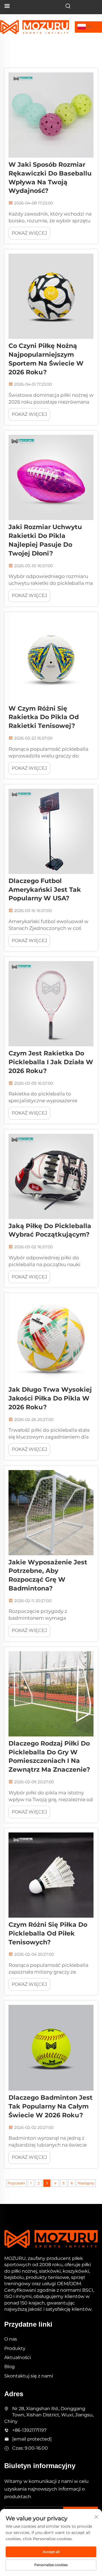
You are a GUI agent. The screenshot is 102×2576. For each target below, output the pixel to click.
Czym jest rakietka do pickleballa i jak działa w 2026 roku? (51, 1062)
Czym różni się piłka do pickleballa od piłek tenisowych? (48, 1933)
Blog (9, 2367)
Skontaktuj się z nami (29, 2376)
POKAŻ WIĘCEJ (29, 233)
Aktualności (18, 2357)
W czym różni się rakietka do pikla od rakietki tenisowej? (44, 717)
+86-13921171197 (29, 2430)
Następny (86, 2183)
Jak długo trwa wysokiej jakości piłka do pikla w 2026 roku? (50, 1398)
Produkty (15, 2348)
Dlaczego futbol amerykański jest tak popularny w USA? (45, 890)
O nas (11, 2339)
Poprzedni (16, 2183)
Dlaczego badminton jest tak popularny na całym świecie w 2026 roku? (51, 2106)
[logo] (35, 27)
